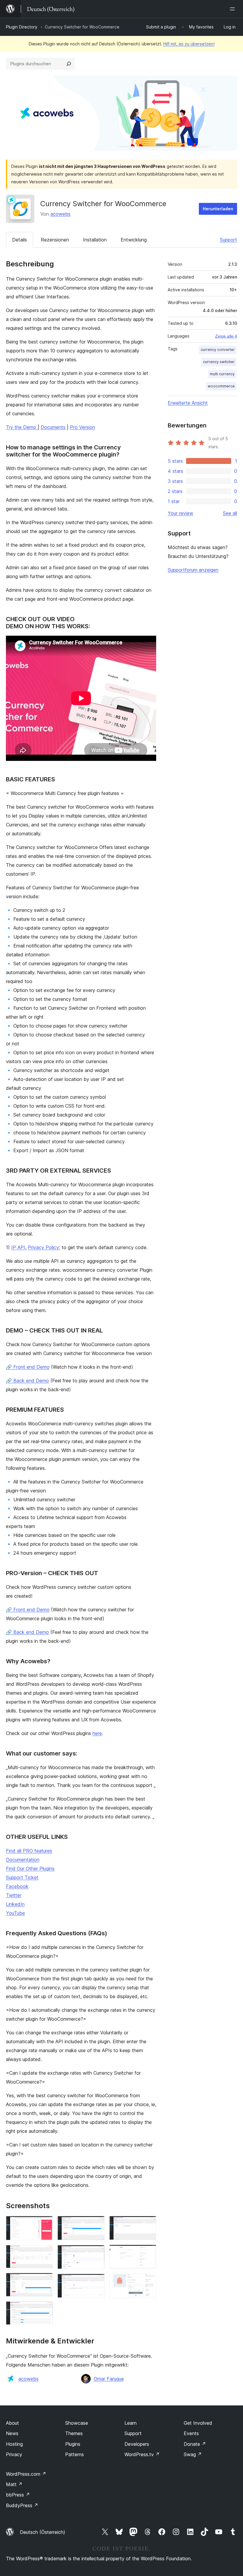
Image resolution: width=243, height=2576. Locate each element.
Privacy (14, 2454)
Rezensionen (55, 240)
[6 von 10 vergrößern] (97, 2253)
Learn (131, 2423)
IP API (18, 1247)
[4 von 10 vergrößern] (45, 2309)
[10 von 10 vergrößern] (148, 2281)
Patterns (75, 2454)
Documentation (23, 1860)
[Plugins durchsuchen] (69, 64)
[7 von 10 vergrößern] (97, 2282)
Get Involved (198, 2423)
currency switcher (219, 362)
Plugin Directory (22, 27)
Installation (95, 240)
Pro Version (83, 427)
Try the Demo (22, 427)
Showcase (77, 2423)
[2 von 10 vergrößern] (45, 2253)
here (97, 1733)
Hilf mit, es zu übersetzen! (189, 44)
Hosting (14, 2444)
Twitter (14, 1895)
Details (20, 240)
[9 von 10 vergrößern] (148, 2253)
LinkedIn (15, 1904)
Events (191, 2433)
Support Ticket (22, 1877)
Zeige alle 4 (226, 336)
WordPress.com (26, 2474)
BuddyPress (22, 2505)
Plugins (73, 2444)
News (12, 2433)
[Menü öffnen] (234, 9)
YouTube (15, 1913)
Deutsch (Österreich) (43, 2532)
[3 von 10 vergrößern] (45, 2281)
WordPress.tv (142, 2454)
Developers (137, 2444)
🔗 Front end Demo (28, 1367)
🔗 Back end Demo (27, 1381)
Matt (14, 2484)
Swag (193, 2454)
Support (228, 240)
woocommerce (221, 386)
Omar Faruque (109, 2379)
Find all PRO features (29, 1851)
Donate (195, 2444)
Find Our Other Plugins (30, 1869)
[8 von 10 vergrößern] (148, 2224)
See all (230, 513)
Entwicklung (134, 240)
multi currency (222, 374)
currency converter (218, 350)
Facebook (17, 1886)
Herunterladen (218, 209)
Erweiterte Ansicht (188, 403)
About (12, 2423)
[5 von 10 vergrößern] (97, 2224)
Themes (74, 2433)
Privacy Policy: (44, 1247)
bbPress (18, 2495)
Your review (180, 513)
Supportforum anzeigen (193, 570)
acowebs (60, 214)
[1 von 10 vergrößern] (45, 2224)
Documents (53, 427)
